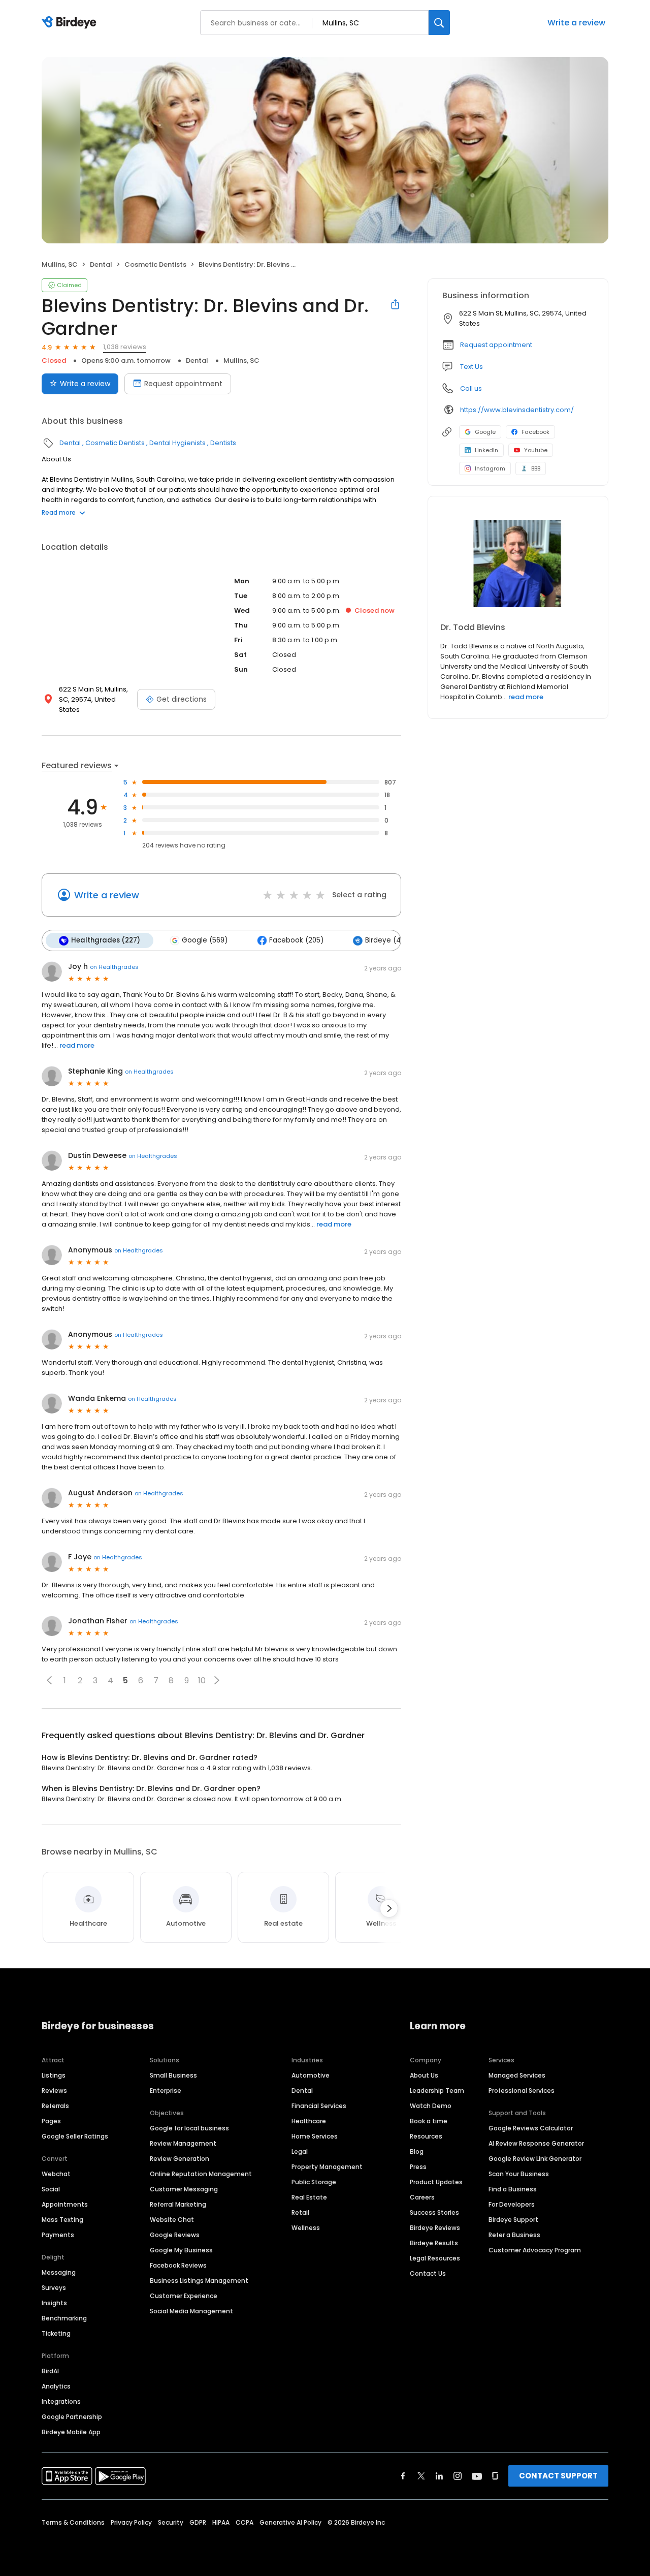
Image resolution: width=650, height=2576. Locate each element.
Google (485, 432)
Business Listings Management (199, 2281)
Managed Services (517, 2075)
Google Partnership (72, 2417)
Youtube (536, 450)
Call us (471, 388)
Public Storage (314, 2182)
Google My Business (181, 2250)
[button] (49, 1680)
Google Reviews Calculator (531, 2128)
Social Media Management (191, 2311)
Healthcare (309, 2121)
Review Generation (180, 2159)
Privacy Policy (131, 2522)
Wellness (306, 2228)
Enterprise (166, 2091)
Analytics (56, 2386)
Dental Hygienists (177, 443)
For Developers (512, 2204)
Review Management (183, 2143)
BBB (536, 468)
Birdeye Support (513, 2220)
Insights (54, 2303)
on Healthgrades (114, 967)
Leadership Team (437, 2091)
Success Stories (434, 2212)
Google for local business (189, 2128)
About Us (424, 2075)
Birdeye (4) (384, 940)
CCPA (245, 2522)
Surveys (54, 2288)
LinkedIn (486, 450)
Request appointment (183, 384)
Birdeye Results (434, 2243)
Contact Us (428, 2273)
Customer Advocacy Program (535, 2250)
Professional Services (522, 2091)
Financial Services (319, 2106)
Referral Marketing (178, 2204)
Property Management (327, 2167)
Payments (58, 2235)
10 (202, 1680)
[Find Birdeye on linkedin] (439, 2476)
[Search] (439, 23)
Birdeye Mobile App (71, 2432)
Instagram (490, 468)
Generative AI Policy (290, 2522)
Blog (417, 2151)
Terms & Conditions (73, 2522)
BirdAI (50, 2371)
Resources (426, 2136)
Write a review (576, 23)
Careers (422, 2197)
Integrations (61, 2401)
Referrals (55, 2106)
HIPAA (221, 2522)
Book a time (429, 2121)
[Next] (389, 1908)
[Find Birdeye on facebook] (403, 2476)
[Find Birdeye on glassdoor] (495, 2476)
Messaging (59, 2272)
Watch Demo (431, 2106)
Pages (51, 2121)
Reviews (54, 2091)
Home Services (315, 2136)
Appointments (65, 2204)
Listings (54, 2075)
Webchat (56, 2174)
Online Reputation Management (201, 2174)
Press (418, 2167)
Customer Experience (184, 2296)
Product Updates (436, 2182)
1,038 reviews (125, 347)
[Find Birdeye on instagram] (458, 2476)
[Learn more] (518, 563)
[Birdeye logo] (71, 23)
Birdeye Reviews (435, 2228)
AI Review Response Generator (536, 2143)
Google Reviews (175, 2235)
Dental (101, 264)
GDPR (198, 2522)
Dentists (223, 443)
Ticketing (56, 2333)
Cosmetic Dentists (155, 264)
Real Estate (309, 2197)
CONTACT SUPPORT (558, 2476)
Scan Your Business (519, 2174)
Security (171, 2522)
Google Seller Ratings (75, 2136)
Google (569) (205, 940)
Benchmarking (64, 2318)
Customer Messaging (184, 2189)
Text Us (472, 367)
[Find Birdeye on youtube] (477, 2476)
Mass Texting (62, 2220)
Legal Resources (435, 2258)
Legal (300, 2151)
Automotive (311, 2075)
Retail (300, 2212)
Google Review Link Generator (535, 2159)
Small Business (173, 2075)
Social (51, 2189)
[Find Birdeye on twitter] (421, 2476)
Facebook (535, 432)
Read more (59, 512)
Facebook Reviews (178, 2265)
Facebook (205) (296, 940)
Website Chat (172, 2220)
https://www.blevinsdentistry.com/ (517, 410)
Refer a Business (514, 2235)
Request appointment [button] (496, 345)
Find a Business (513, 2189)
